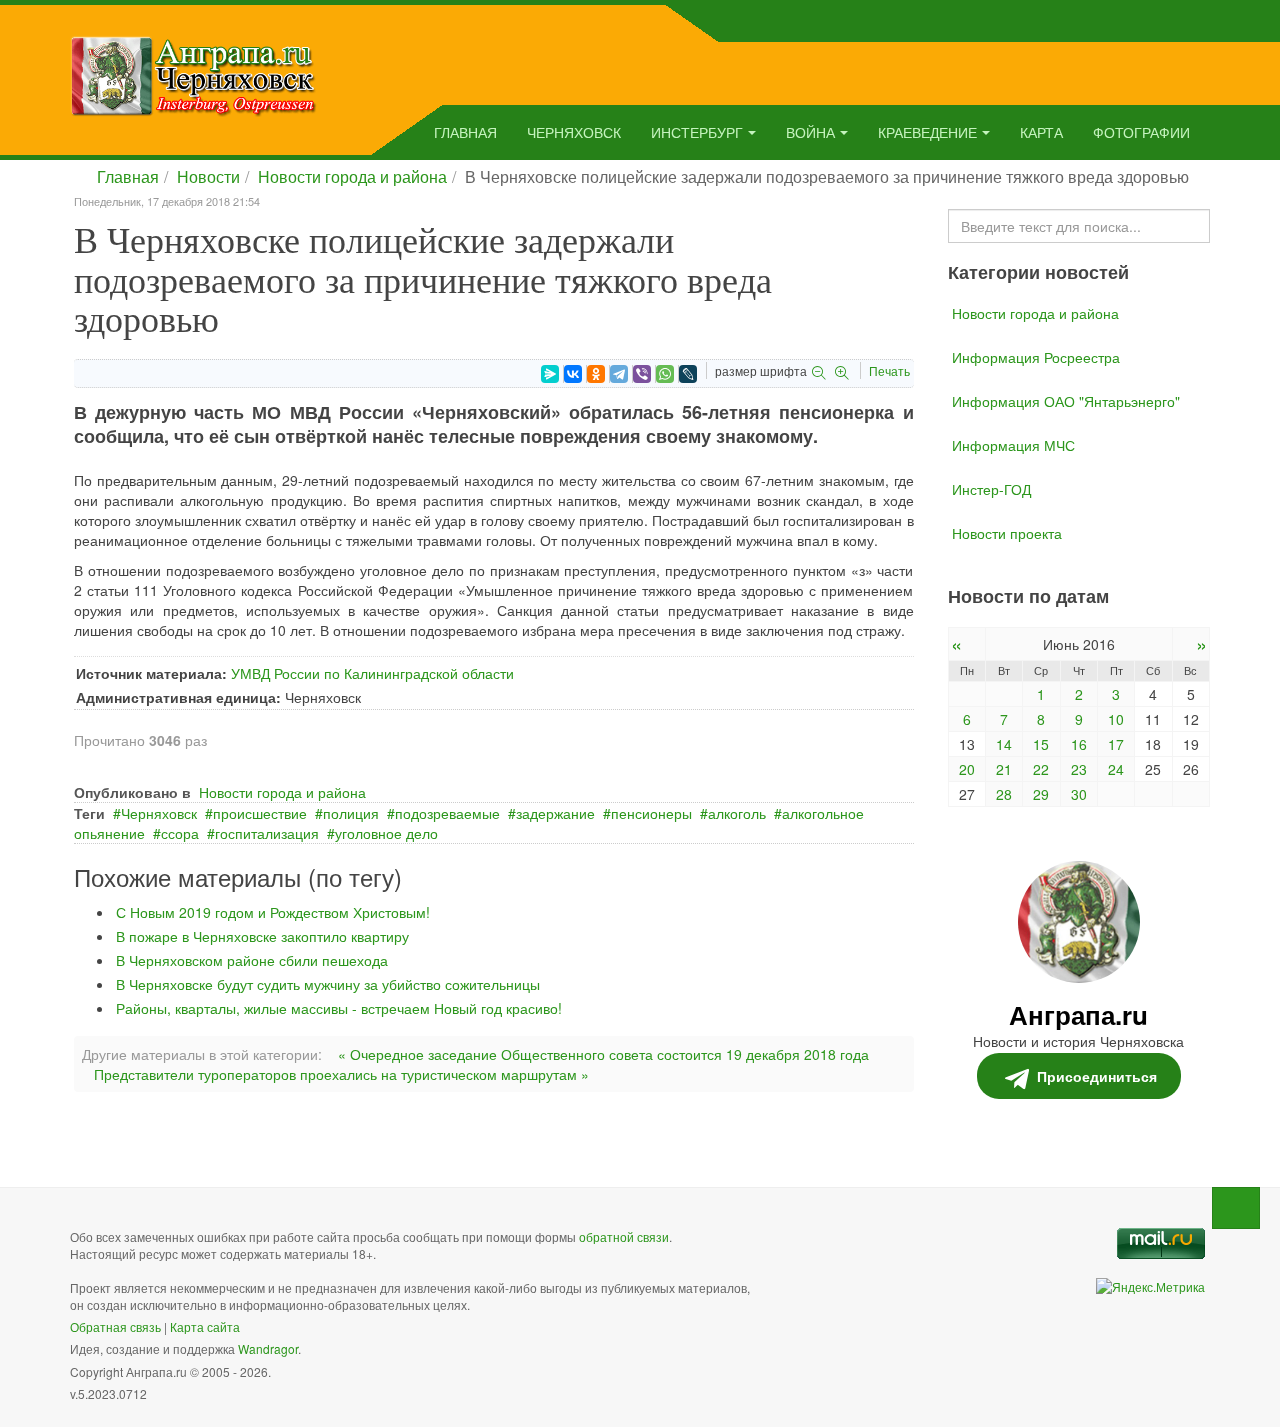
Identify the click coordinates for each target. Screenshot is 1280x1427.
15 (1041, 744)
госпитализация (267, 833)
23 (1079, 769)
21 (1004, 769)
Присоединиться (1097, 1076)
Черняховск (574, 132)
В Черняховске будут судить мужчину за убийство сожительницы (328, 984)
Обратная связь (115, 1326)
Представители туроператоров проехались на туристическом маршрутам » (341, 1074)
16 (1079, 744)
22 (1041, 769)
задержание (555, 813)
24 (1116, 769)
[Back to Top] (1236, 1208)
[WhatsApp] (665, 374)
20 (967, 769)
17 (1116, 744)
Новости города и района (352, 176)
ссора (180, 833)
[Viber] (642, 374)
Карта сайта (205, 1326)
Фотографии (1141, 132)
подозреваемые (447, 813)
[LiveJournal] (688, 374)
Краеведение (927, 132)
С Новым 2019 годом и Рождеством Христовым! (273, 912)
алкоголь (737, 813)
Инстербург (697, 132)
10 (1116, 719)
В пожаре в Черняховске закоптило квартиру (262, 936)
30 (1079, 794)
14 (1004, 744)
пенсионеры (651, 813)
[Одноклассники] (596, 374)
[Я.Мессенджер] (550, 374)
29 (1041, 794)
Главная (465, 132)
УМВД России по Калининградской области (372, 673)
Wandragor (268, 1348)
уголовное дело (386, 833)
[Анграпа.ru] (193, 74)
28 (1004, 794)
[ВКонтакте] (573, 374)
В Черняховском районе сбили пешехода (252, 960)
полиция (351, 813)
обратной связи (624, 1236)
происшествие (260, 813)
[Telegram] (619, 374)
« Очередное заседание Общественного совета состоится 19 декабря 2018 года (603, 1054)
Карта (1041, 132)
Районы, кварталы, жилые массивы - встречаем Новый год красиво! (339, 1008)
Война (810, 132)
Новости (208, 176)
